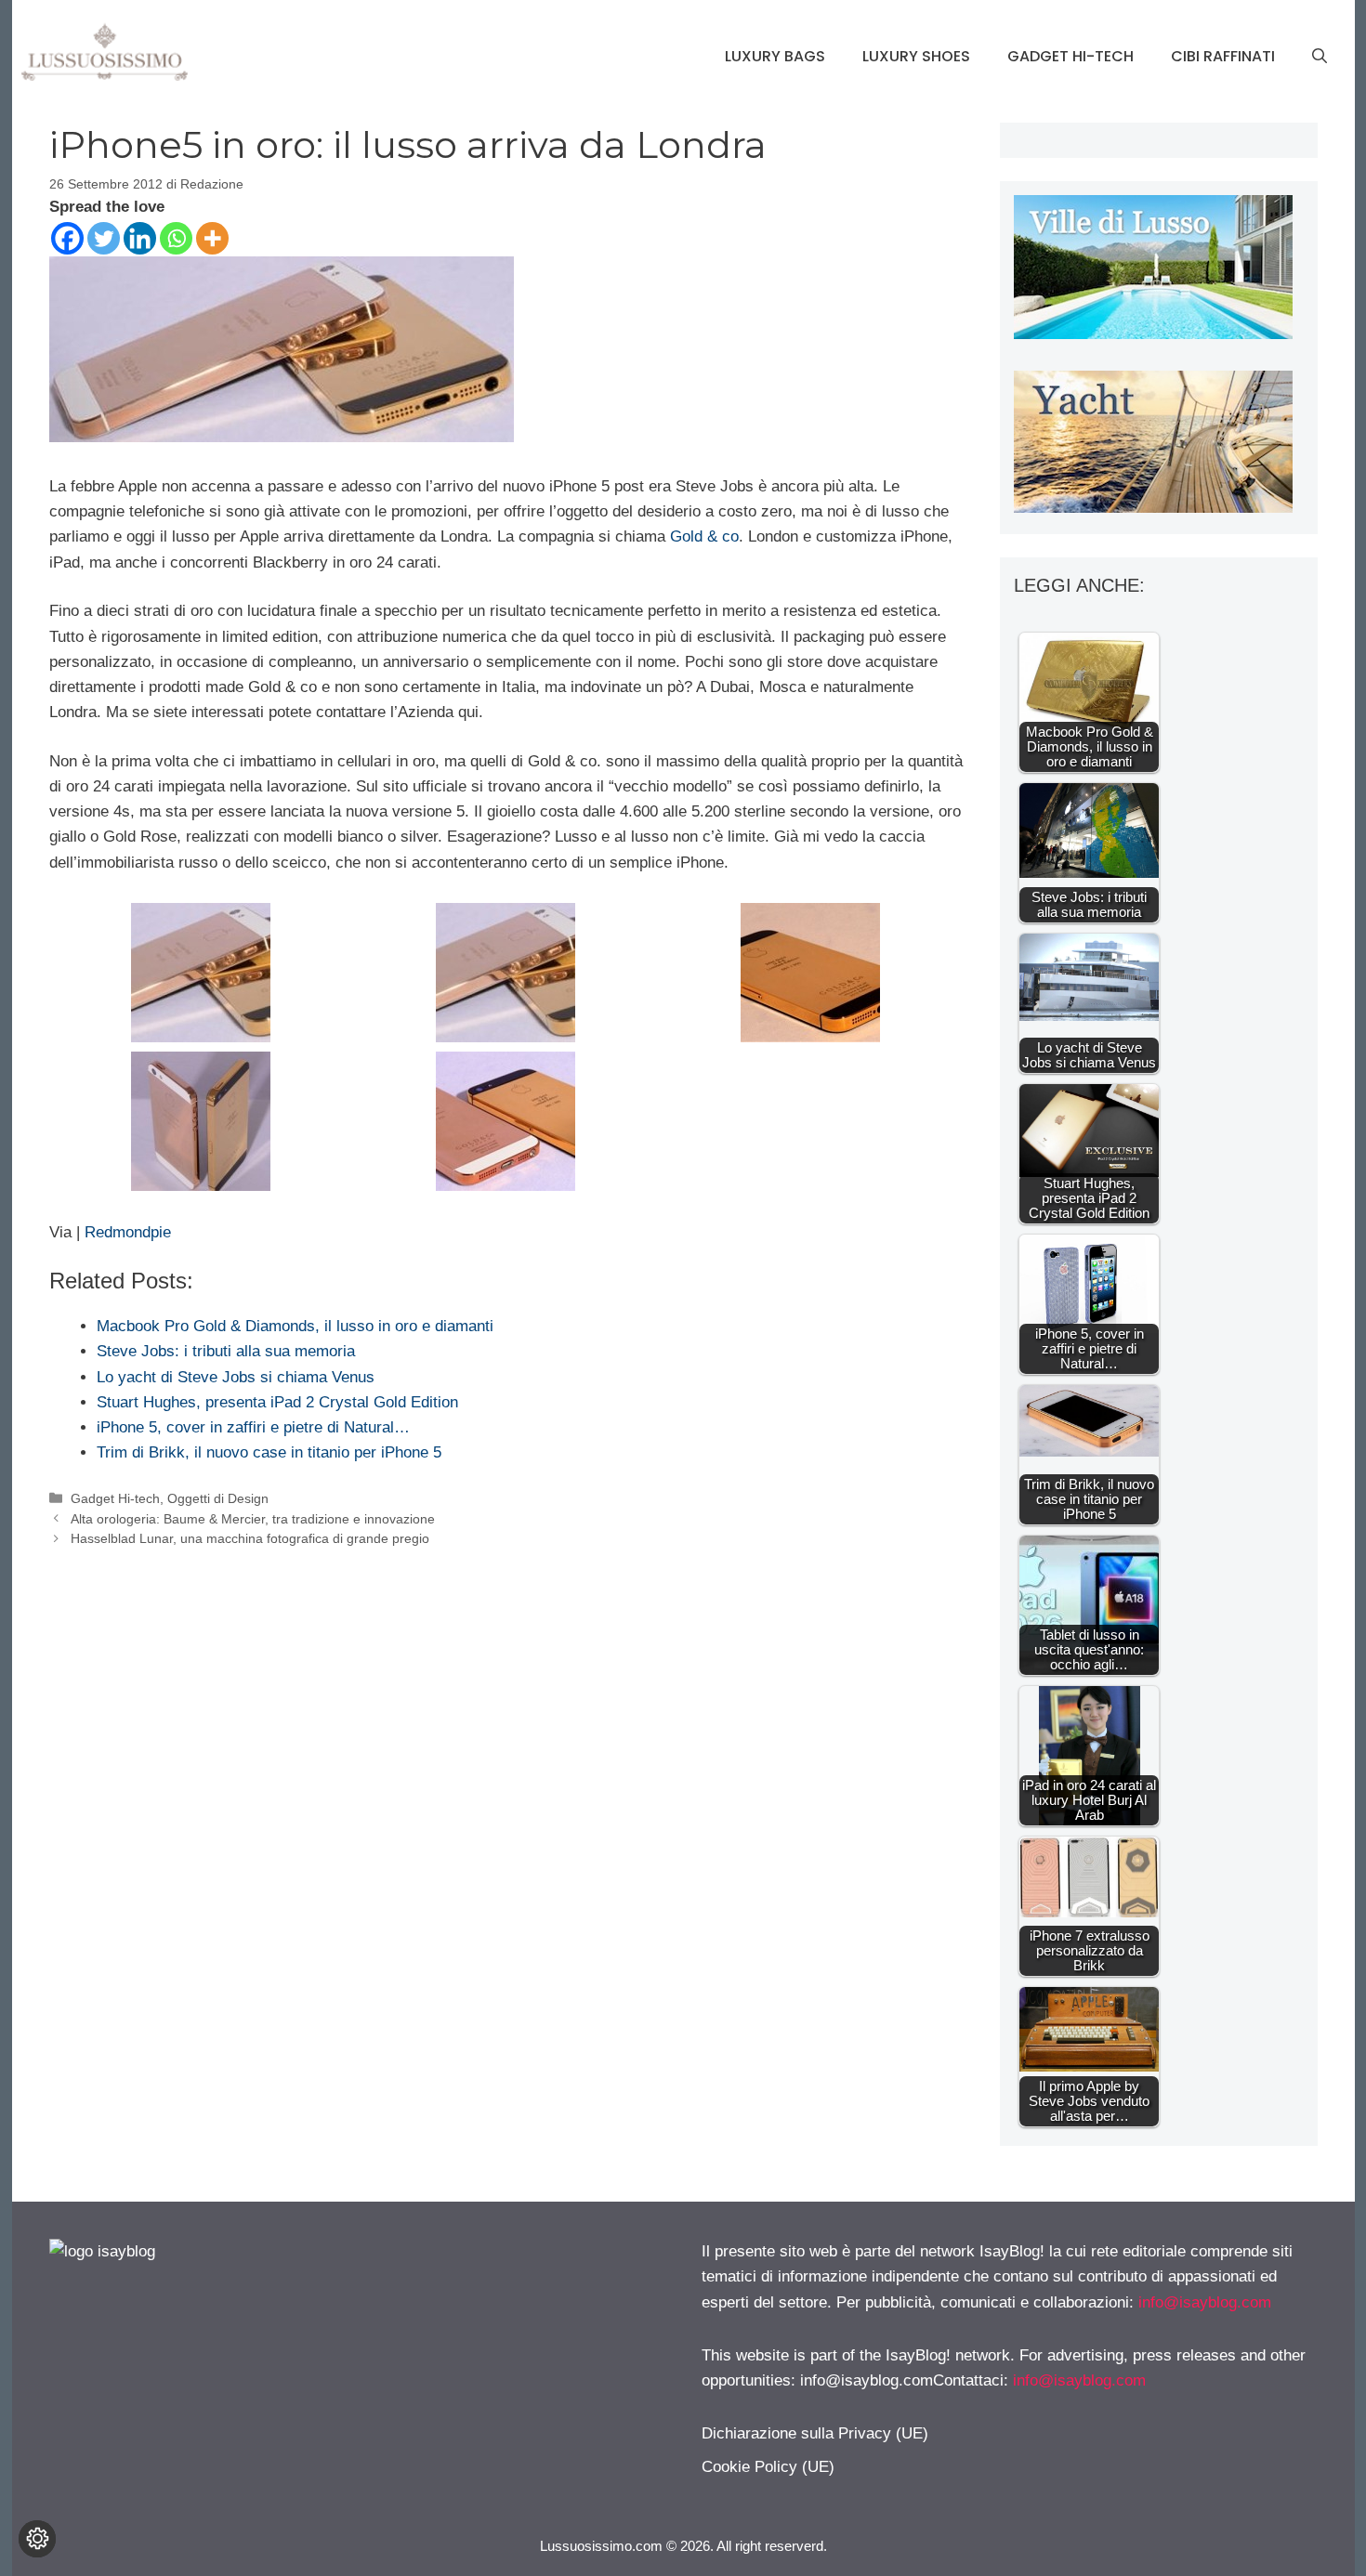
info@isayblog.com (1205, 2302)
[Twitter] (104, 238)
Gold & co (704, 536)
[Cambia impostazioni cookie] (37, 2539)
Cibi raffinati (1223, 56)
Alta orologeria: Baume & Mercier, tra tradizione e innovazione (253, 1519)
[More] (212, 238)
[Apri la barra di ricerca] (1320, 57)
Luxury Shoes (916, 56)
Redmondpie (125, 1232)
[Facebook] (67, 238)
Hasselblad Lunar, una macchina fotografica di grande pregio (250, 1538)
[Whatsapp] (176, 238)
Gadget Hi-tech (1070, 56)
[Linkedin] (140, 238)
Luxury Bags (775, 56)
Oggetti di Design (218, 1498)
